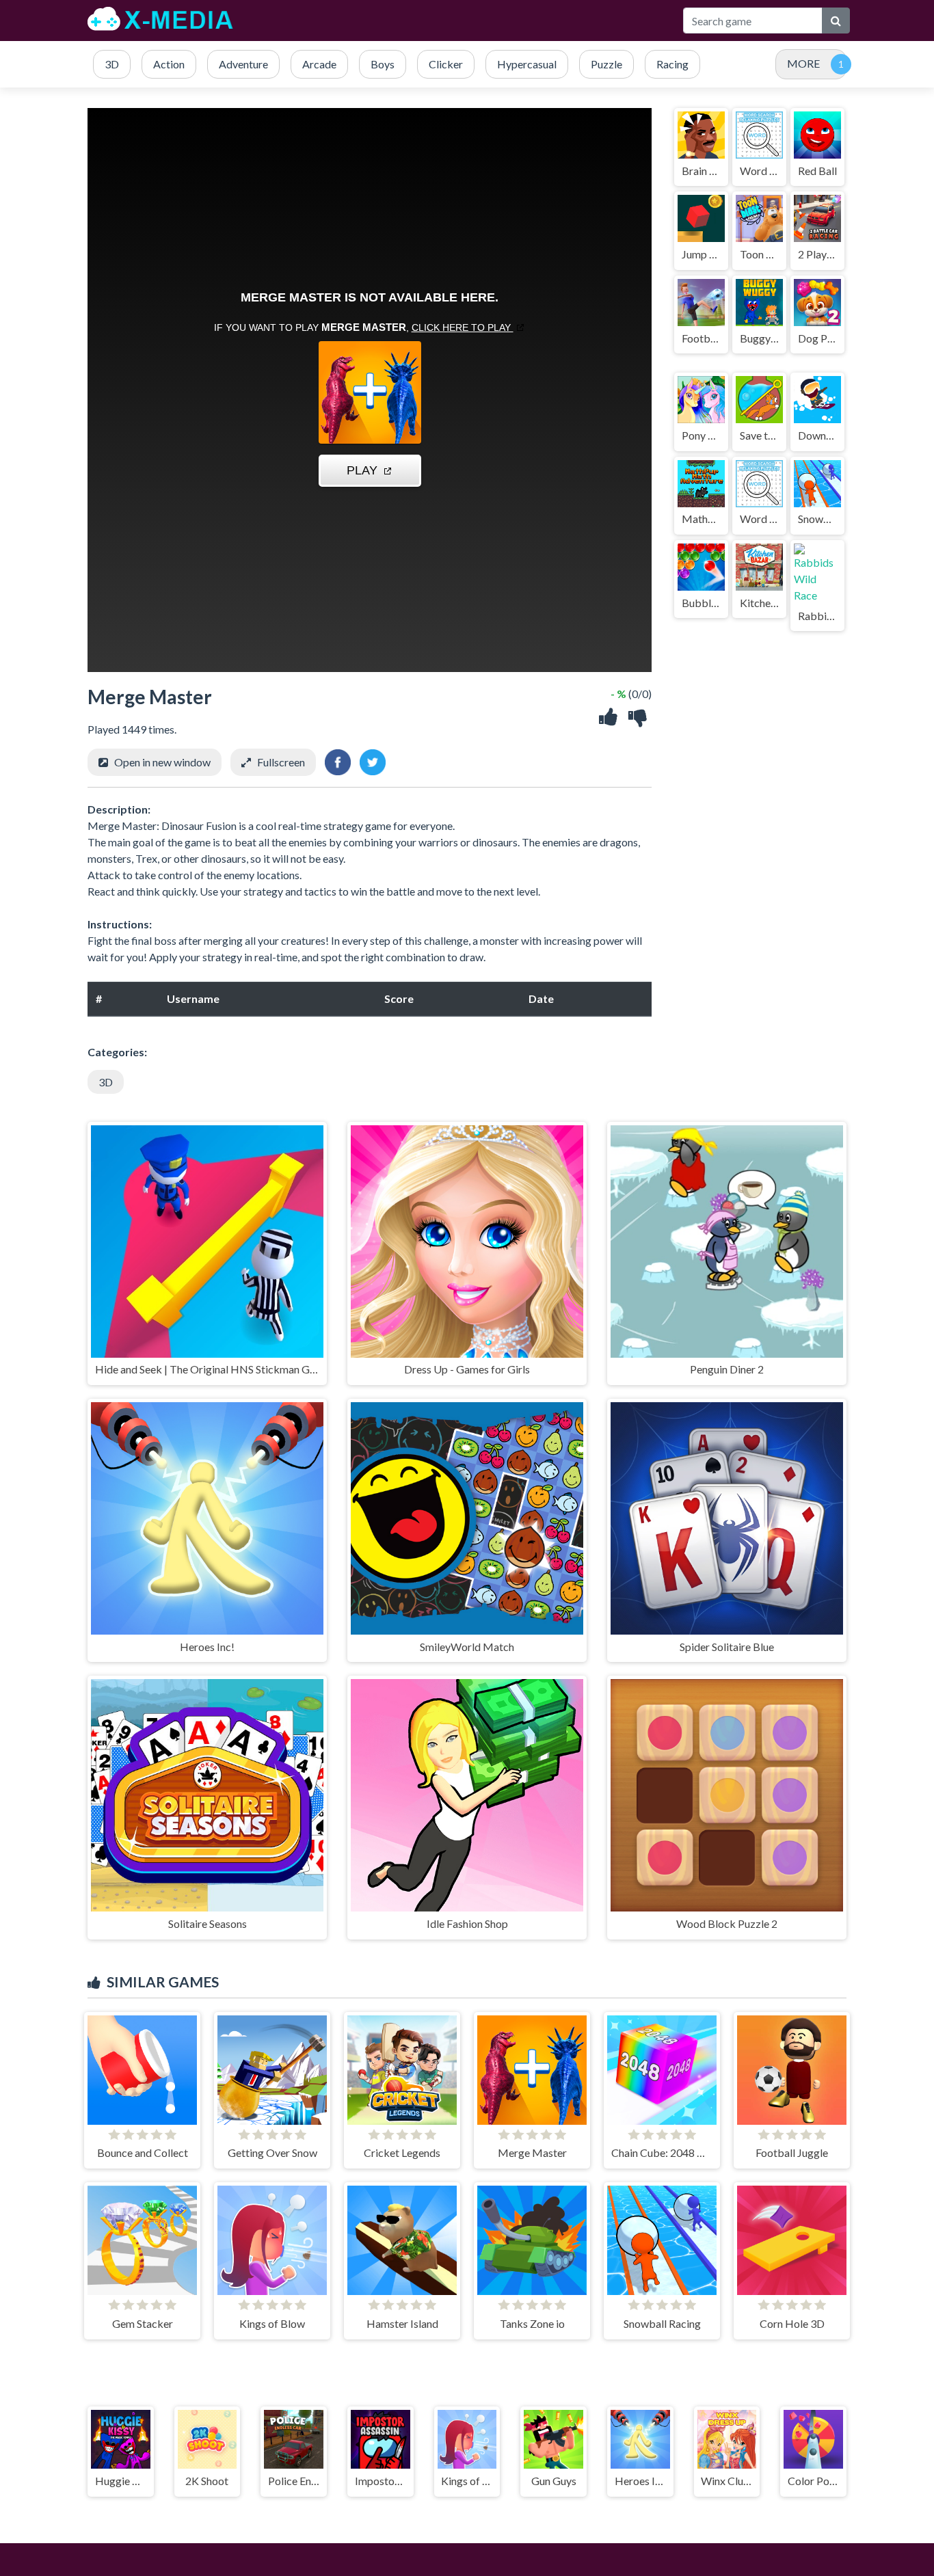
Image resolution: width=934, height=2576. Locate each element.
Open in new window (162, 762)
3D (106, 1082)
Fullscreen (281, 762)
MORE (803, 63)
